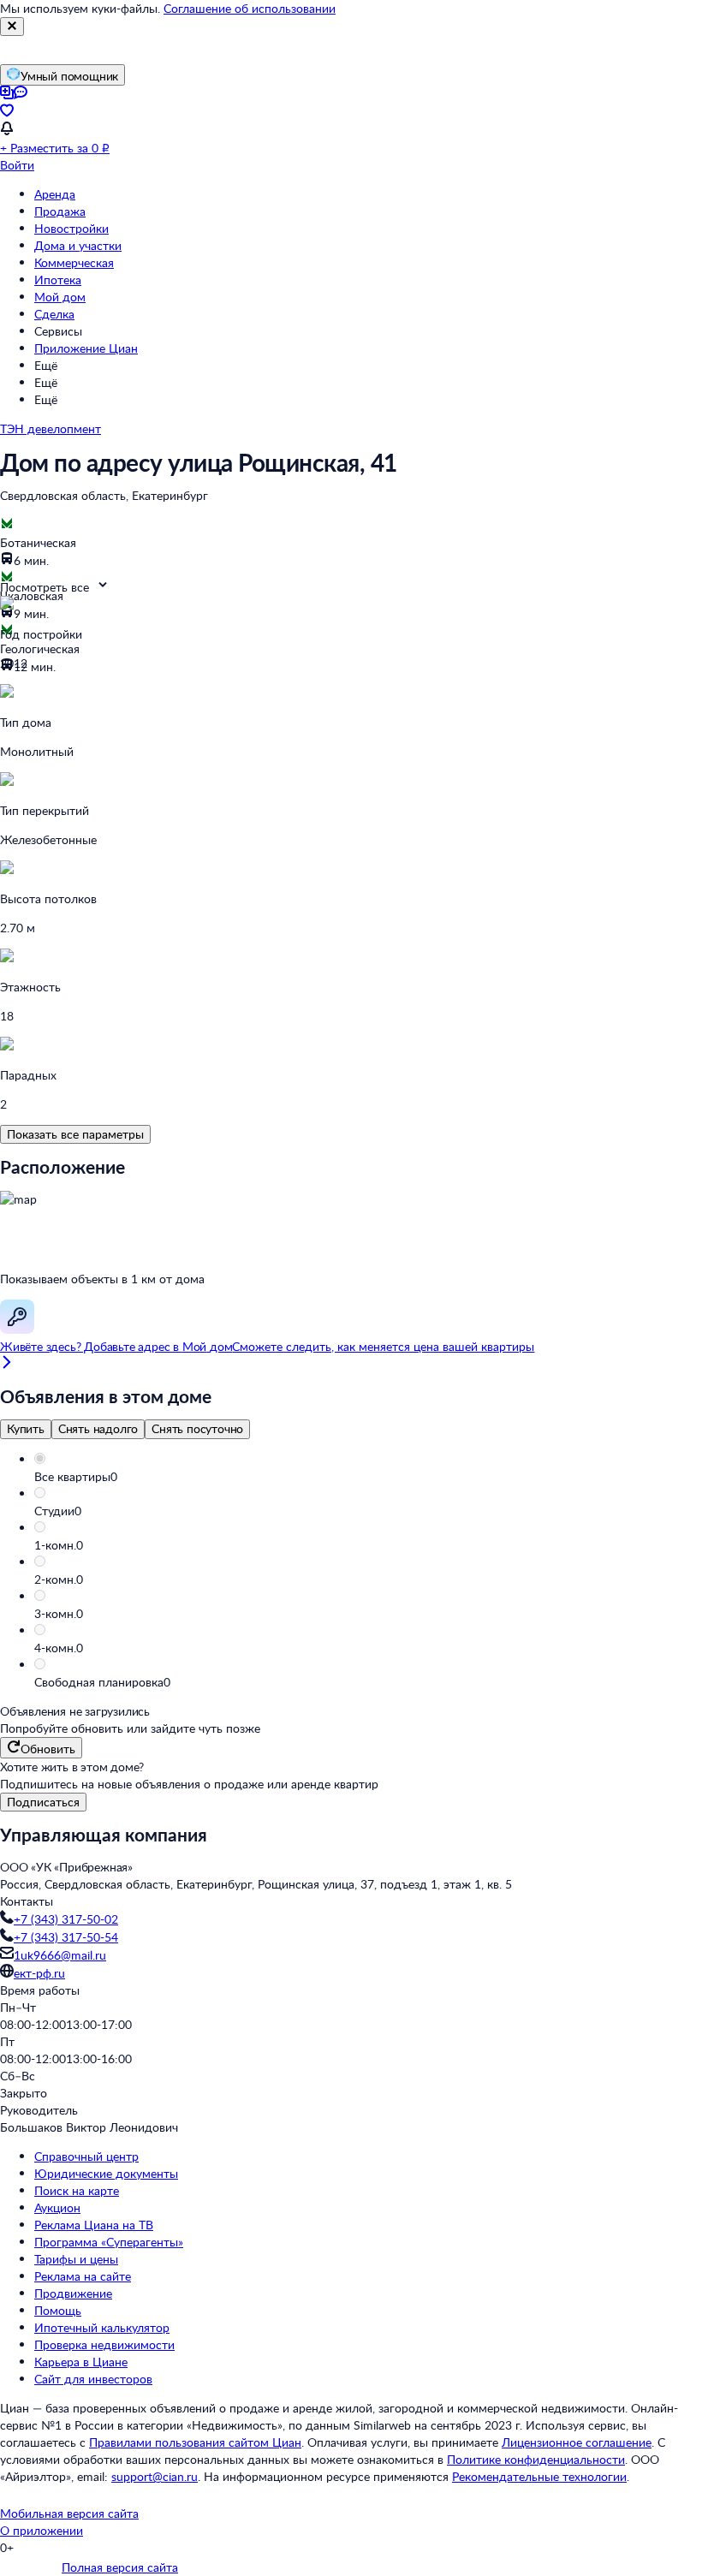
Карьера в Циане (81, 2362)
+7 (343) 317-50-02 (66, 1919)
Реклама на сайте (83, 2276)
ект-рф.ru (39, 1973)
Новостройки (71, 228)
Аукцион (57, 2207)
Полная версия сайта (120, 2567)
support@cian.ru (155, 2476)
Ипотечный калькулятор (102, 2327)
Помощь (58, 2310)
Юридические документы (106, 2173)
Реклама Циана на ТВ (94, 2225)
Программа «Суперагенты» (109, 2242)
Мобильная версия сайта (69, 2513)
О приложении (42, 2530)
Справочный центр (86, 2156)
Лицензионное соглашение (577, 2442)
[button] (368, 1477)
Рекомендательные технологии (539, 2476)
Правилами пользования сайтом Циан (195, 2442)
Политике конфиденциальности (536, 2459)
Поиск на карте (77, 2190)
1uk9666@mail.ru (60, 1955)
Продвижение (73, 2293)
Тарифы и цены (76, 2259)
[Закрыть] (12, 27)
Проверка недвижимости (104, 2344)
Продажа (60, 211)
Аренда (55, 194)
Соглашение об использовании (250, 8)
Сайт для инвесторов (93, 2379)
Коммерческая (74, 262)
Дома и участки (78, 245)
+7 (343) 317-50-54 (66, 1937)
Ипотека (58, 280)
